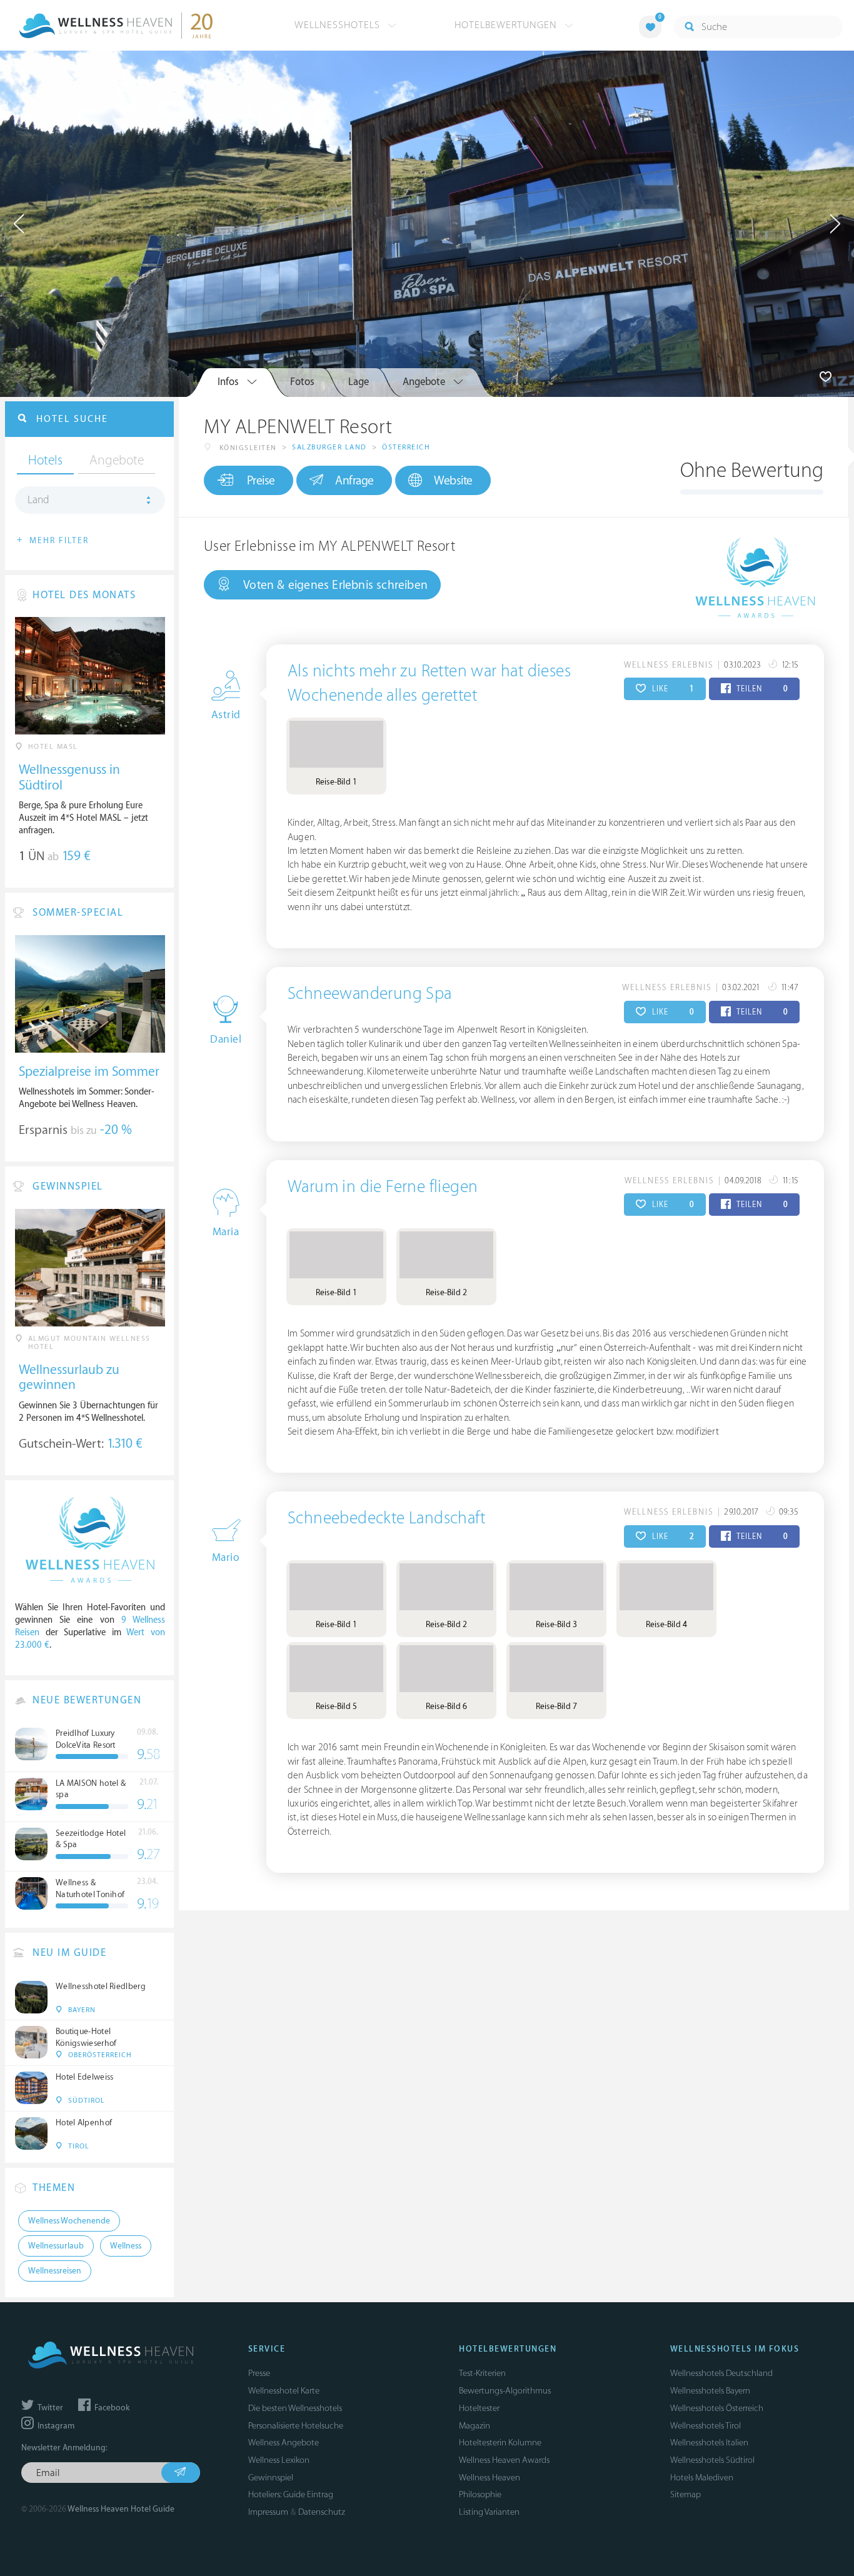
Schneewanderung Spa (370, 994)
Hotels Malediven (702, 2478)
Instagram (55, 2426)
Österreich (406, 447)
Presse (259, 2373)
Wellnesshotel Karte (284, 2391)
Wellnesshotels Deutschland (721, 2373)
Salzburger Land (329, 447)
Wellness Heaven (490, 2478)
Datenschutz (322, 2512)
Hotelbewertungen (507, 25)
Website (453, 481)
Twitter (49, 2408)
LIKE (672, 689)
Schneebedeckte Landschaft (386, 1518)
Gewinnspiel (271, 2478)
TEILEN (761, 689)
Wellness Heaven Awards (504, 2460)
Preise (261, 481)
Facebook (111, 2408)
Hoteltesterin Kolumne (500, 2443)
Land (38, 500)
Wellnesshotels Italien (709, 2443)
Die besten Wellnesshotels (295, 2408)
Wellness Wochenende (69, 2221)
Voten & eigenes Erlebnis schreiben (335, 585)
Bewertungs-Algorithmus (505, 2391)
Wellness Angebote (284, 2443)
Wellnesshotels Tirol (706, 2426)
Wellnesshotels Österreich (717, 2408)
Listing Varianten (489, 2512)
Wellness (126, 2246)
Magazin (475, 2426)
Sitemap (686, 2494)
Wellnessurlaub (56, 2246)
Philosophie (480, 2494)
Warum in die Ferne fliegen (383, 1187)
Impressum (268, 2512)
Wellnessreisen (55, 2271)
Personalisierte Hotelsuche (296, 2426)
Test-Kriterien (482, 2373)
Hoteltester (479, 2408)
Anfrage (354, 481)
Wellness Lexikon (279, 2460)
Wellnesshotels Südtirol (712, 2460)
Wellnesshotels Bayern (710, 2391)
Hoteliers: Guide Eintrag (291, 2494)
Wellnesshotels (339, 25)
